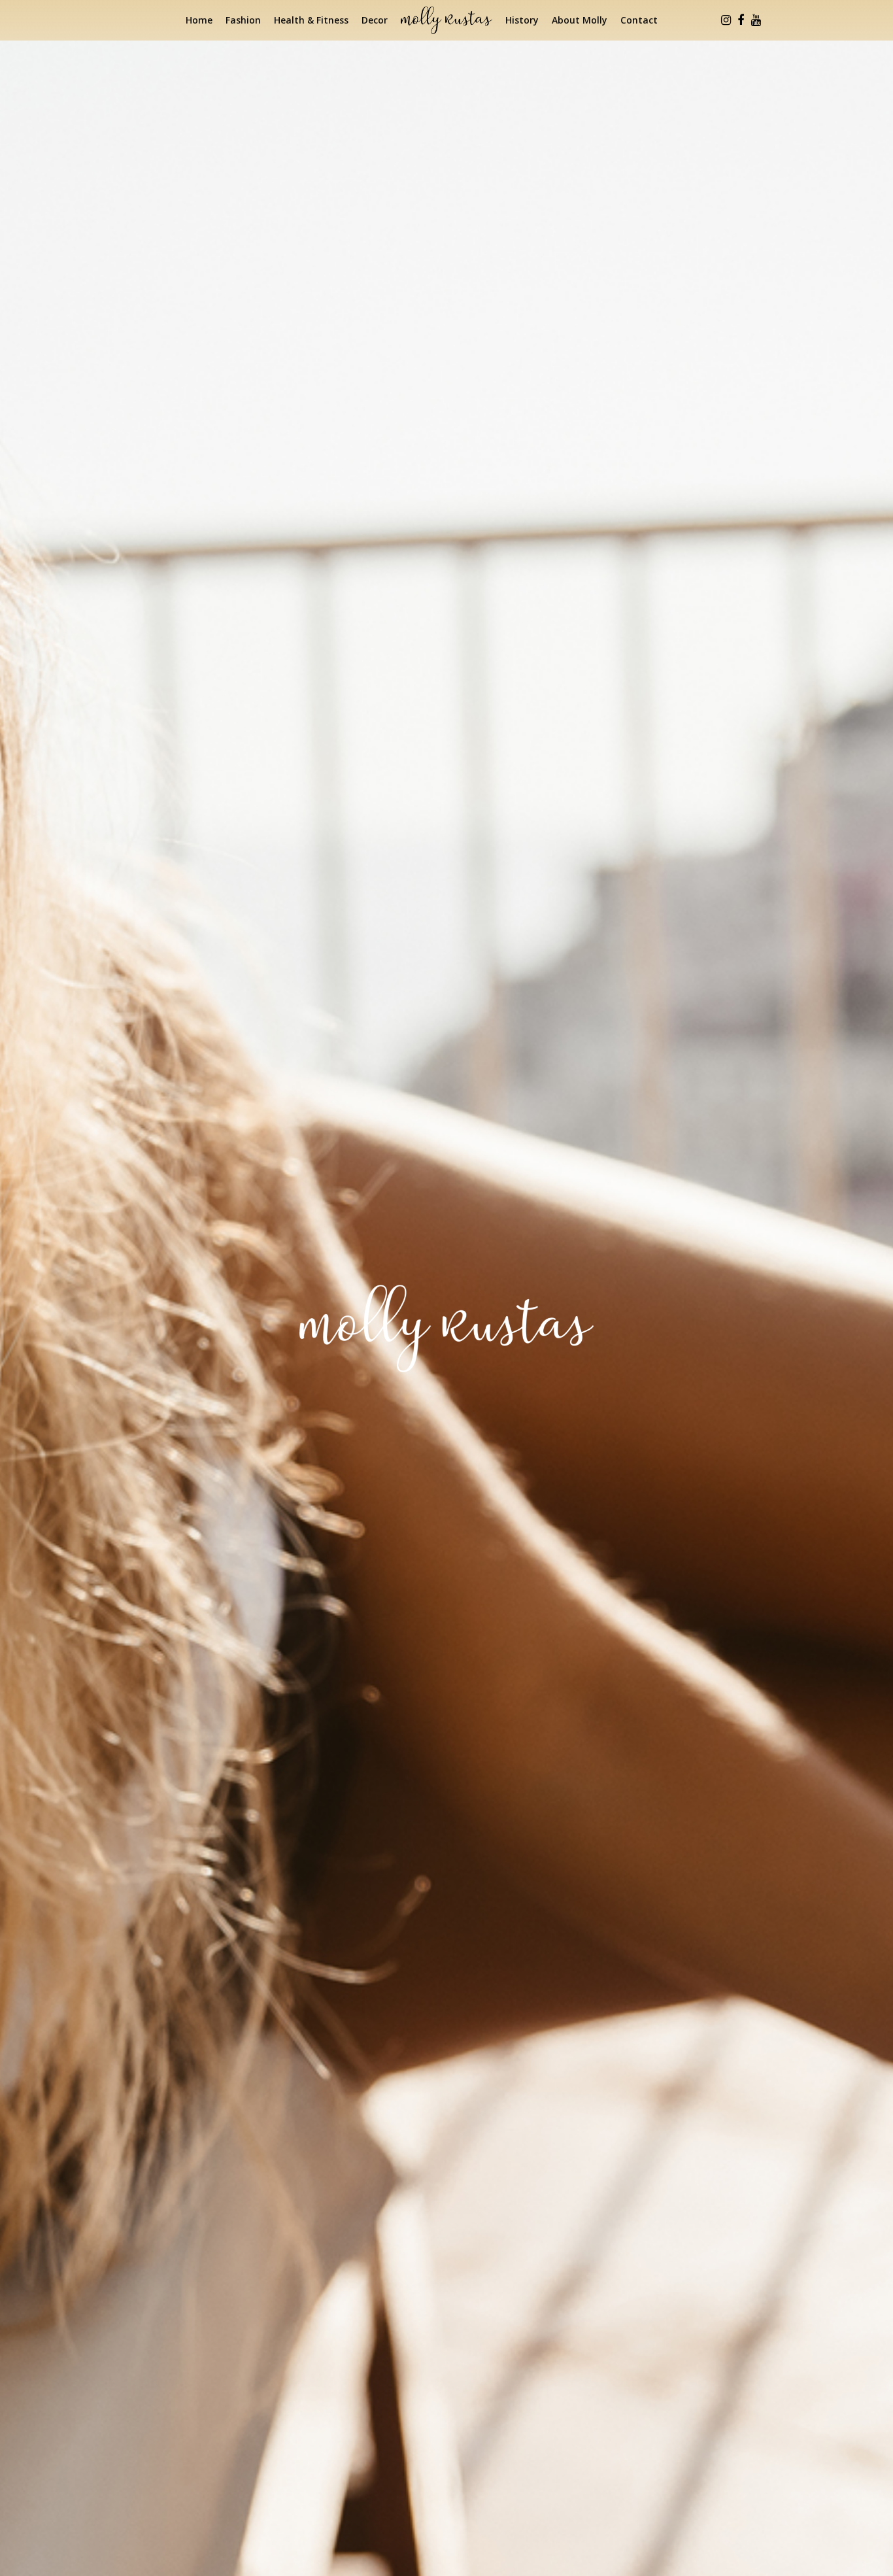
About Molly (580, 20)
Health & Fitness (311, 20)
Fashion (243, 20)
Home (199, 20)
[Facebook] (741, 20)
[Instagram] (726, 20)
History (522, 20)
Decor (375, 20)
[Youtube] (756, 20)
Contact (639, 20)
